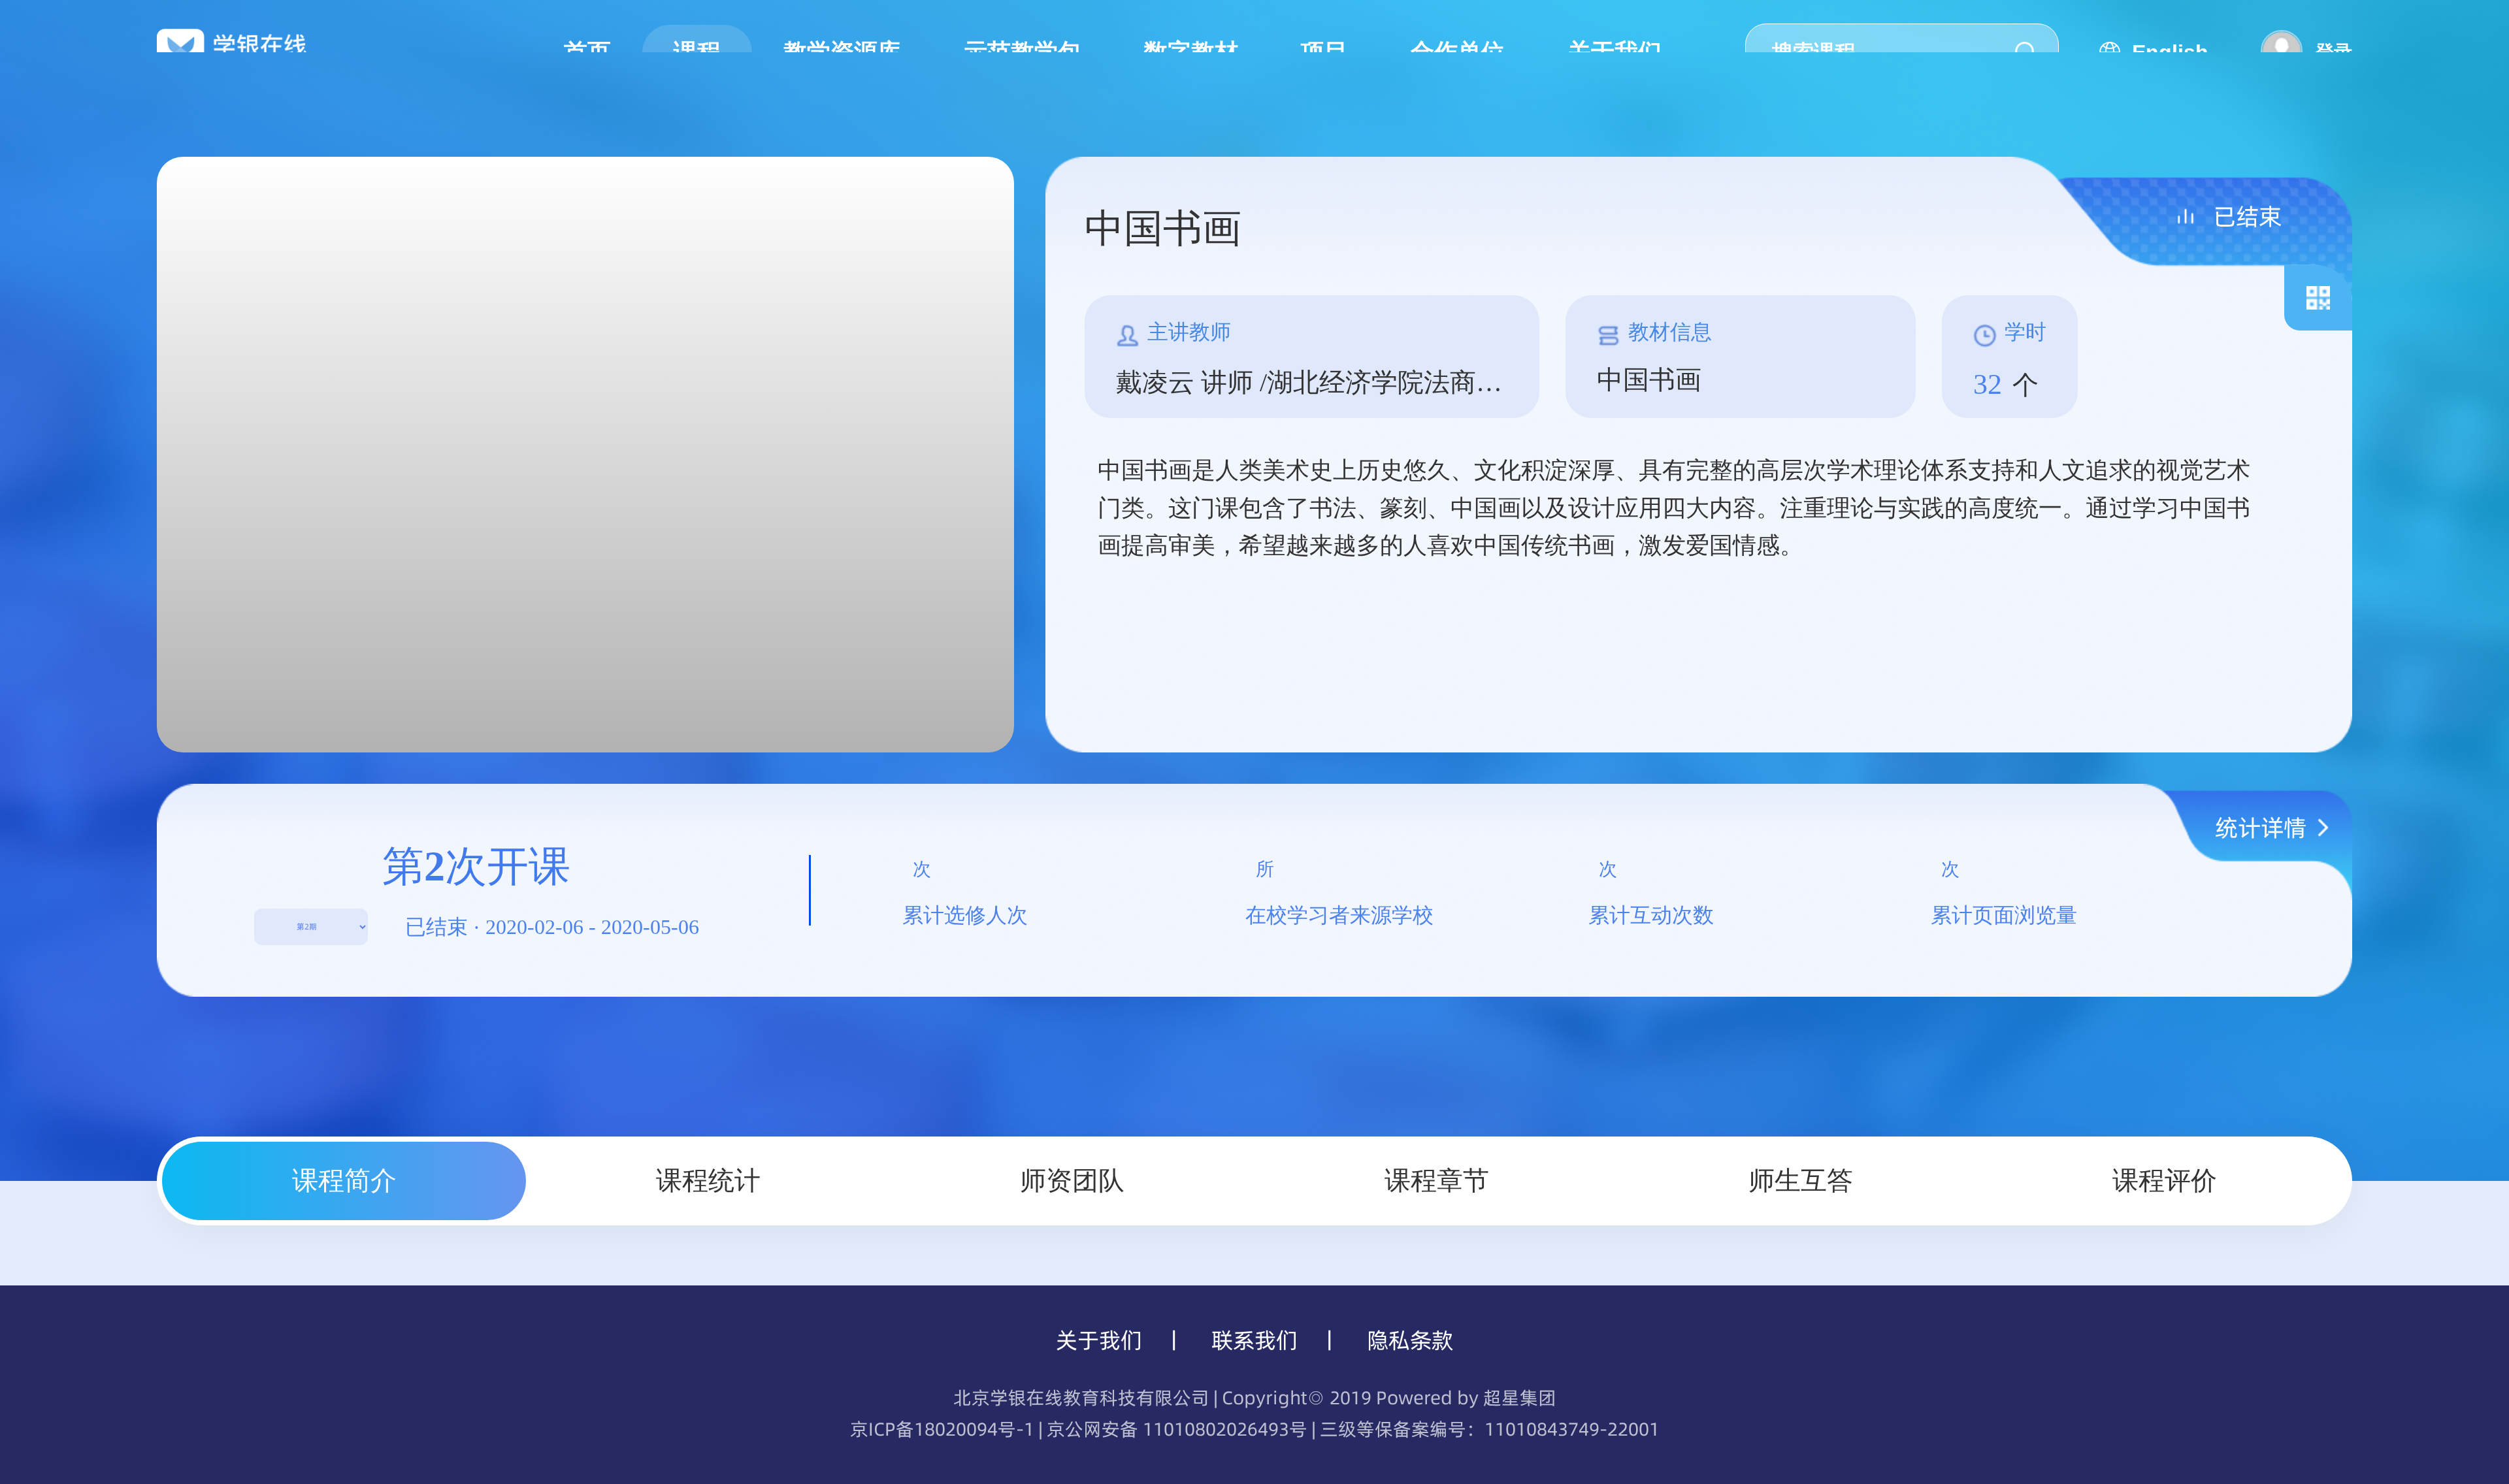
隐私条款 (1410, 1340)
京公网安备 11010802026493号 (1177, 1429)
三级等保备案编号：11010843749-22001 (1490, 1429)
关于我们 (1099, 1340)
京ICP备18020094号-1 (942, 1429)
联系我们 (1254, 1340)
